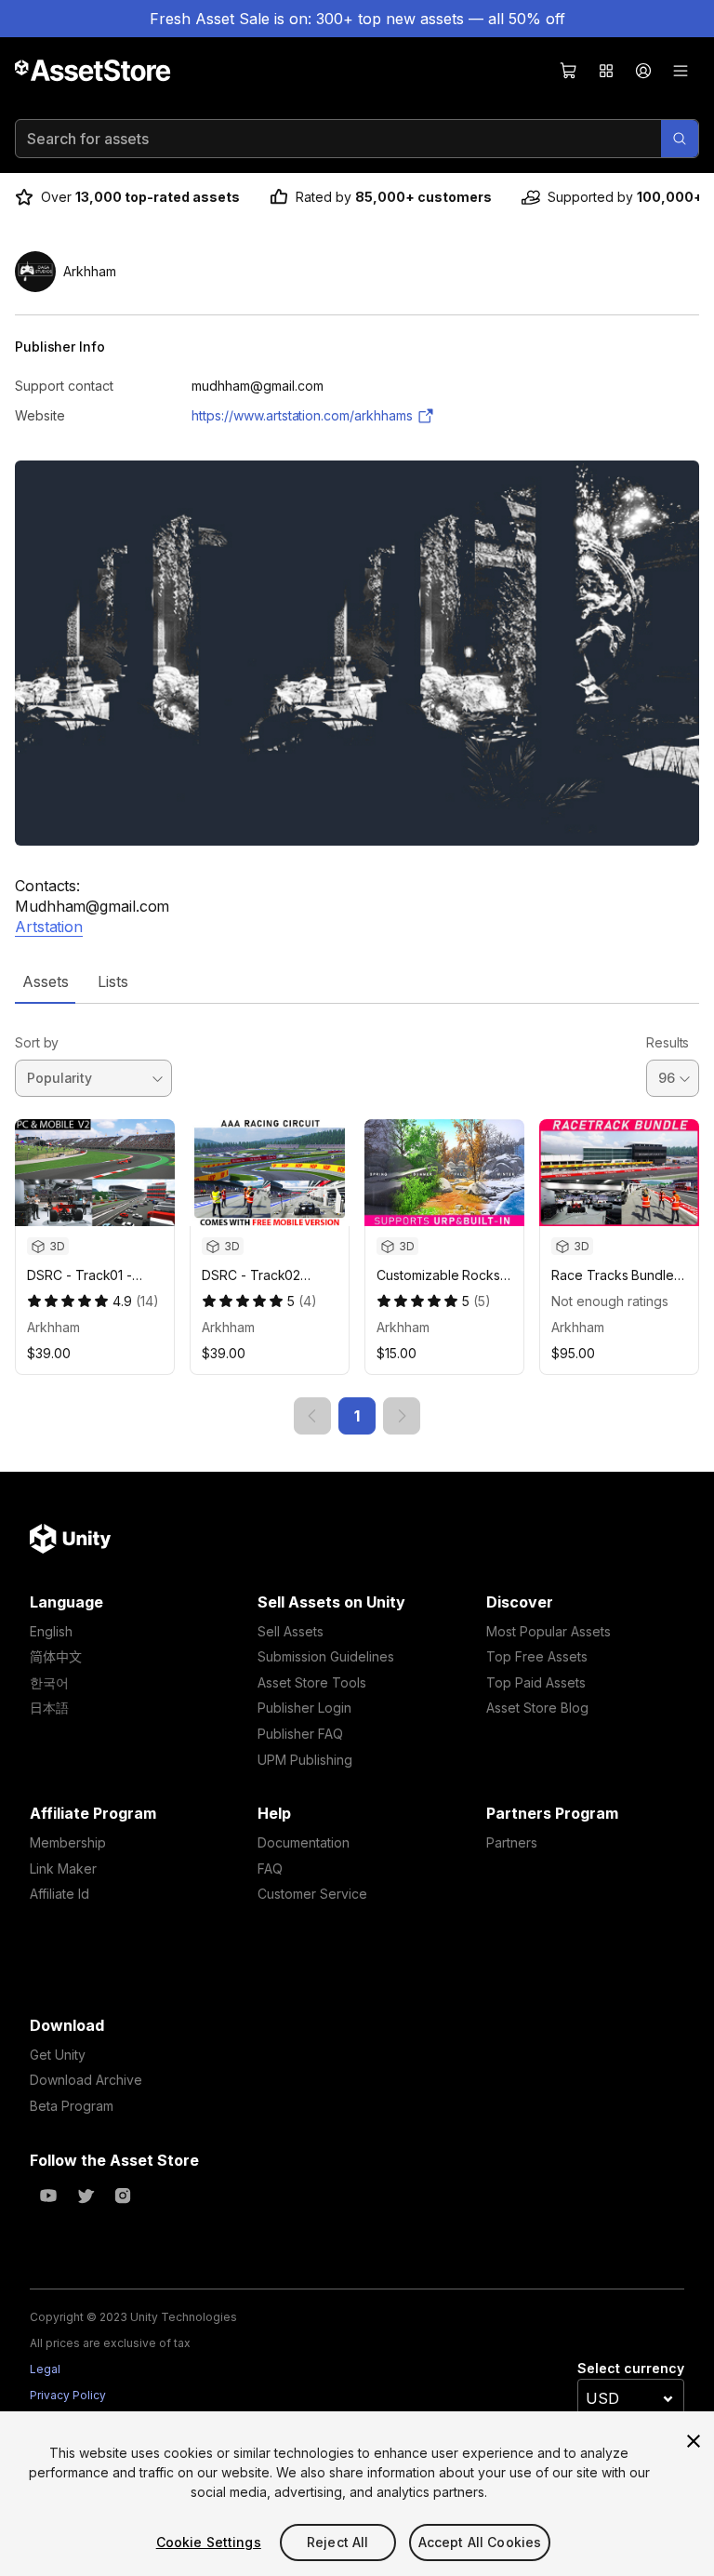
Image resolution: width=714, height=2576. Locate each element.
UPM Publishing (305, 1760)
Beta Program (72, 2106)
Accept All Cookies (480, 2542)
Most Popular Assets (549, 1631)
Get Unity (58, 2055)
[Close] (694, 2441)
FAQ (270, 1869)
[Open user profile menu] (643, 71)
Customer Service (312, 1894)
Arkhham (53, 1327)
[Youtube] (48, 2196)
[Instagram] (123, 2196)
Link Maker (63, 1869)
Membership (68, 1842)
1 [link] (357, 1416)
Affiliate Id (59, 1894)
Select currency (631, 2368)
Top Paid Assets (536, 1682)
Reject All (337, 2542)
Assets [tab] (45, 981)
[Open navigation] (681, 71)
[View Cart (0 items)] (569, 71)
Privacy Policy (68, 2395)
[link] (312, 1416)
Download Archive (86, 2080)
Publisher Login (304, 1708)
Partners (512, 1842)
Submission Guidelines (326, 1656)
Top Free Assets (537, 1656)
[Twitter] (86, 2196)
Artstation (49, 927)
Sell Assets (291, 1631)
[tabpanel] (357, 1219)
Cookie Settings (209, 2542)
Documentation (304, 1842)
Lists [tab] (113, 981)
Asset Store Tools (312, 1682)
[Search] (680, 139)
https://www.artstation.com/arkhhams (302, 415)
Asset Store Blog (537, 1708)
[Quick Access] (606, 71)
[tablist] (357, 981)
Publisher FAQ (300, 1734)
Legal (45, 2369)
